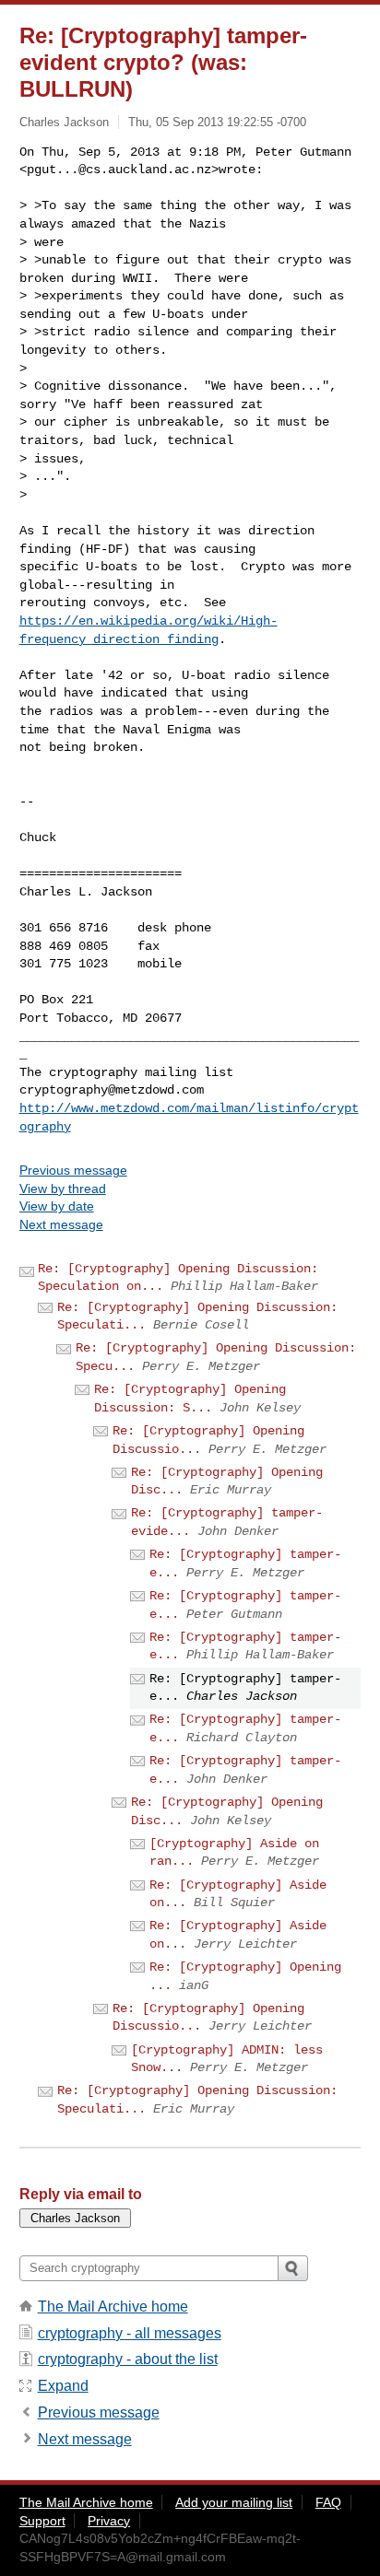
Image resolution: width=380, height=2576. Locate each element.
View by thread (63, 1188)
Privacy (109, 2521)
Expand (63, 2386)
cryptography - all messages (130, 2333)
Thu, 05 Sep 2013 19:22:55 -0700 (217, 122)
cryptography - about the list (128, 2359)
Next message (61, 1224)
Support (42, 2521)
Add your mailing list (234, 2502)
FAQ (328, 2502)
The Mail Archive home (113, 2307)
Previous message (73, 1170)
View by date (57, 1206)
